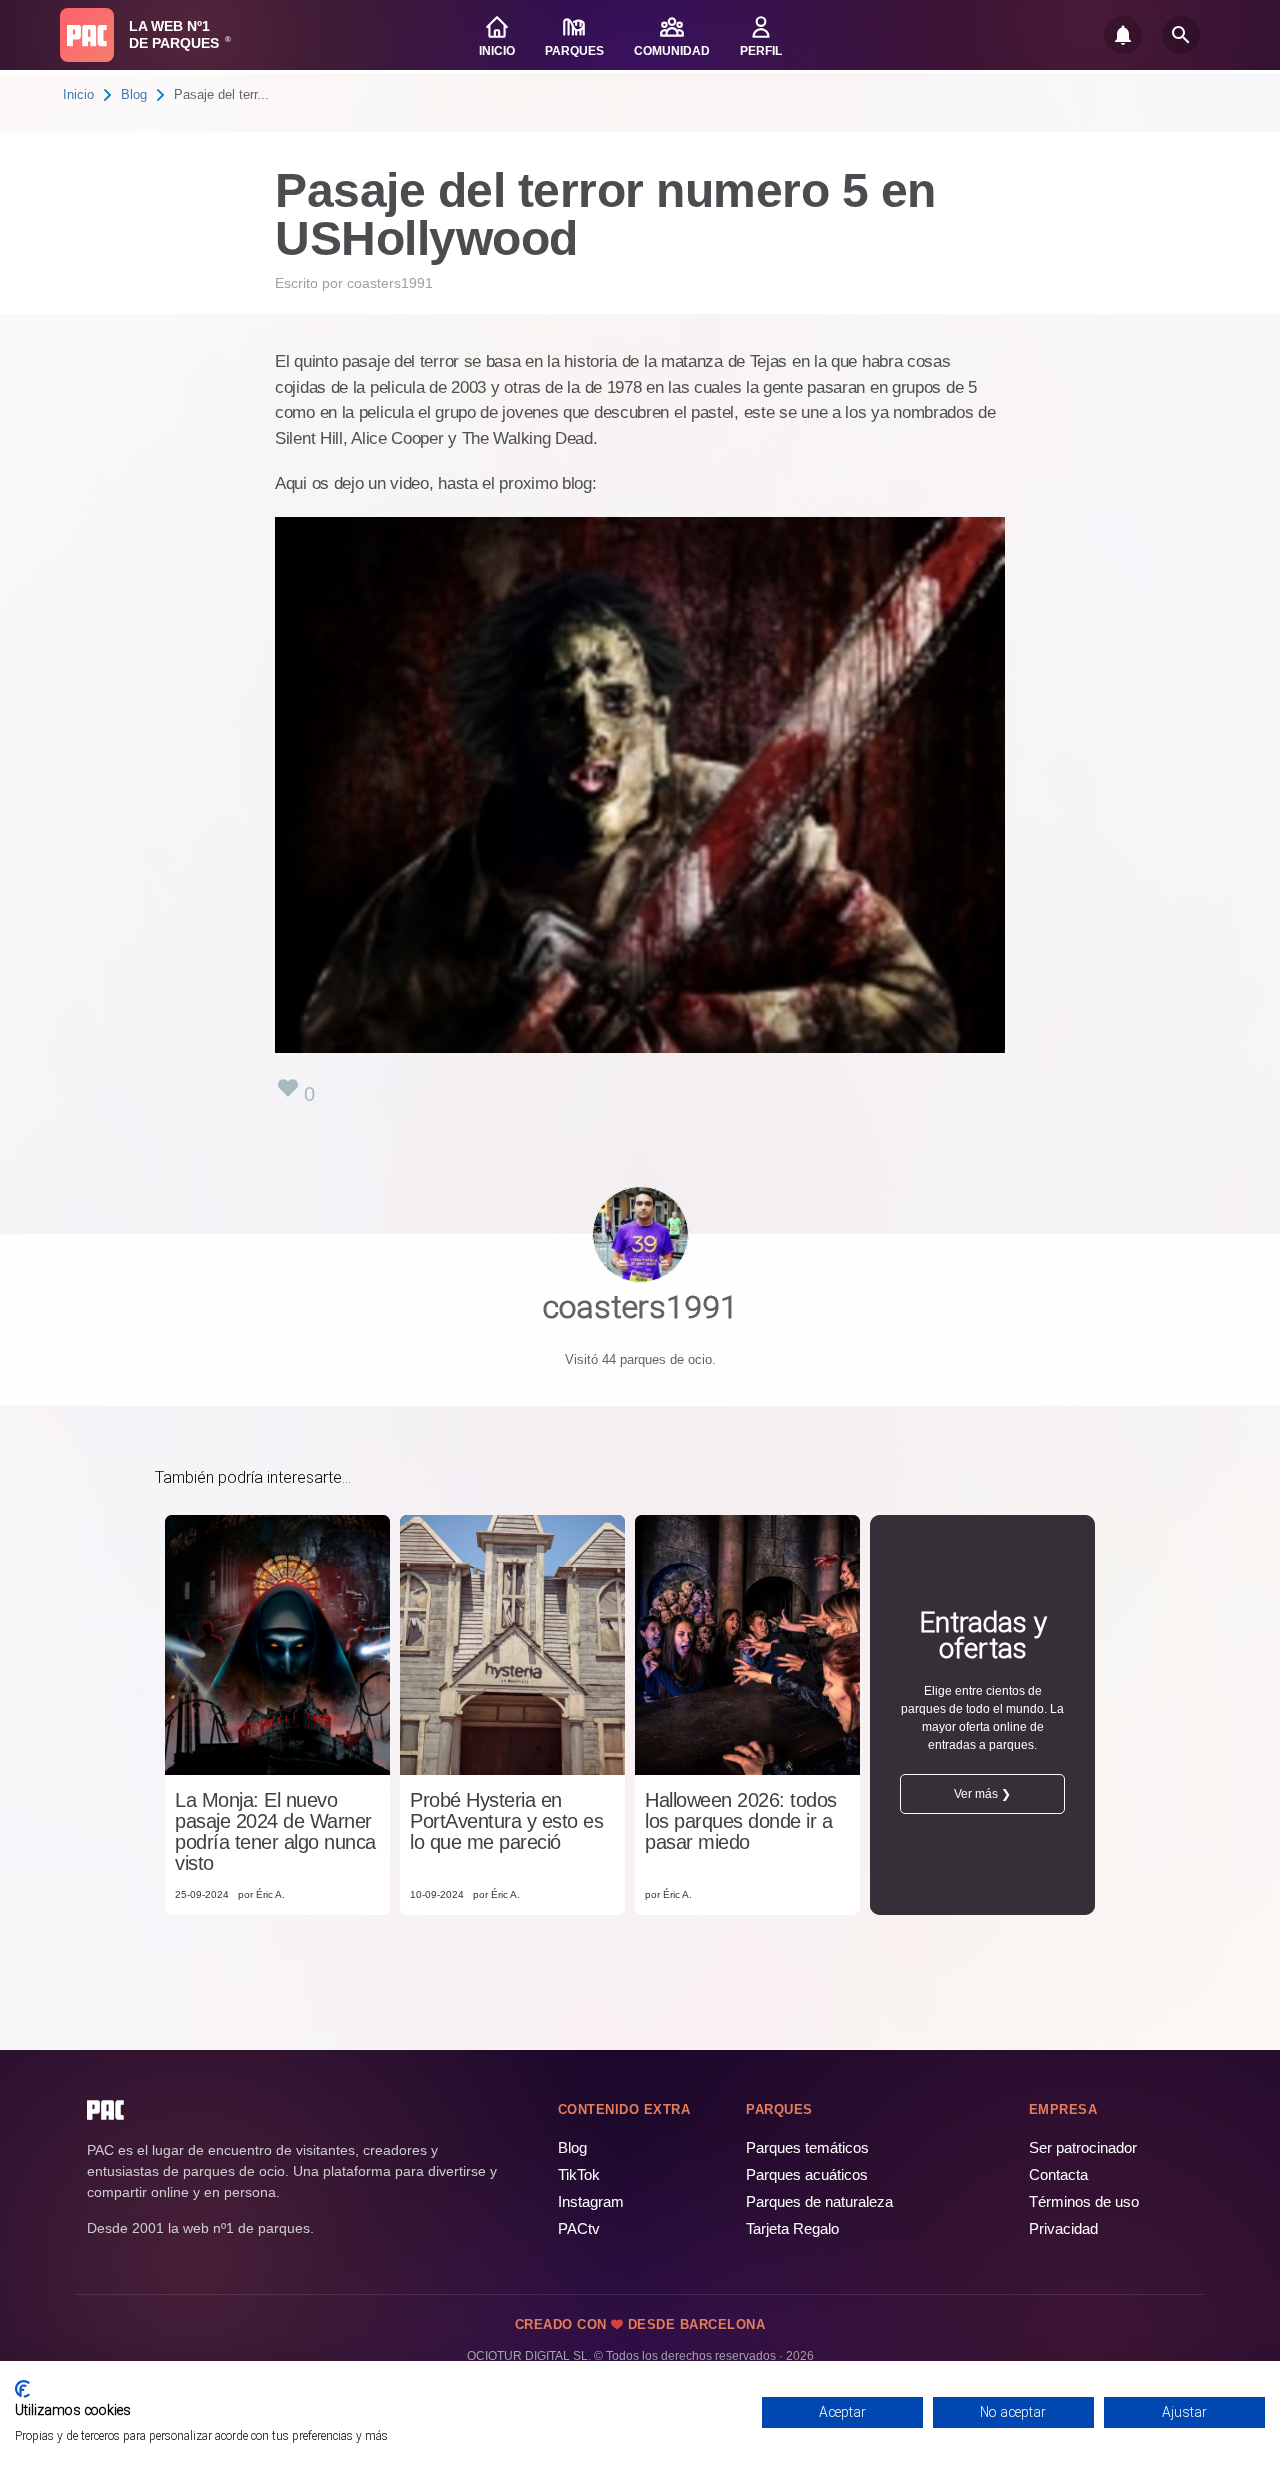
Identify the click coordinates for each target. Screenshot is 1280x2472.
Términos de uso (1084, 2201)
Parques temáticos (807, 2147)
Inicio (78, 94)
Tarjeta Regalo (792, 2228)
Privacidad (1063, 2228)
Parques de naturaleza (819, 2201)
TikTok (579, 2174)
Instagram (591, 2201)
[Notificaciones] (1123, 35)
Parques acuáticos (807, 2174)
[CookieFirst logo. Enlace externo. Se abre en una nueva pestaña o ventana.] (22, 2389)
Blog (134, 94)
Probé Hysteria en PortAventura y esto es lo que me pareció (506, 1821)
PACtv (579, 2228)
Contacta (1058, 2174)
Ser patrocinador (1083, 2147)
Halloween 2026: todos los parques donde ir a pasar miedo (741, 1821)
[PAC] (87, 35)
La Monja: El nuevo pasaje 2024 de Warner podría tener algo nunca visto (275, 1832)
